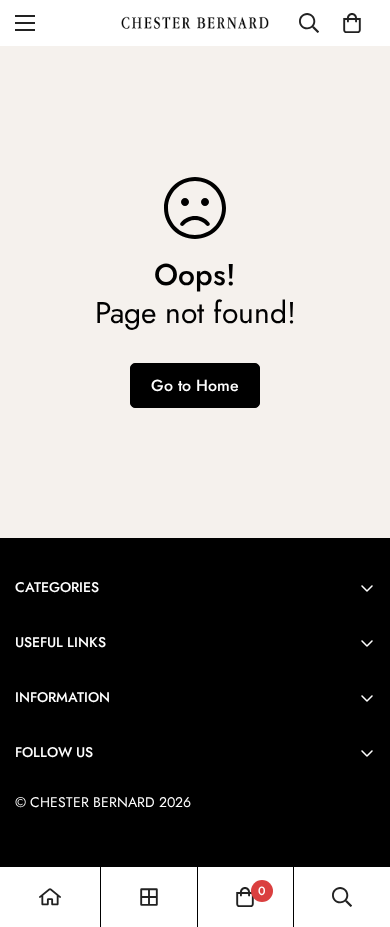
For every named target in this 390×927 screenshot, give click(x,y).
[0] (352, 23)
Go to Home (195, 385)
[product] (50, 897)
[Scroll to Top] (354, 821)
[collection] (149, 897)
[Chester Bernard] (195, 23)
